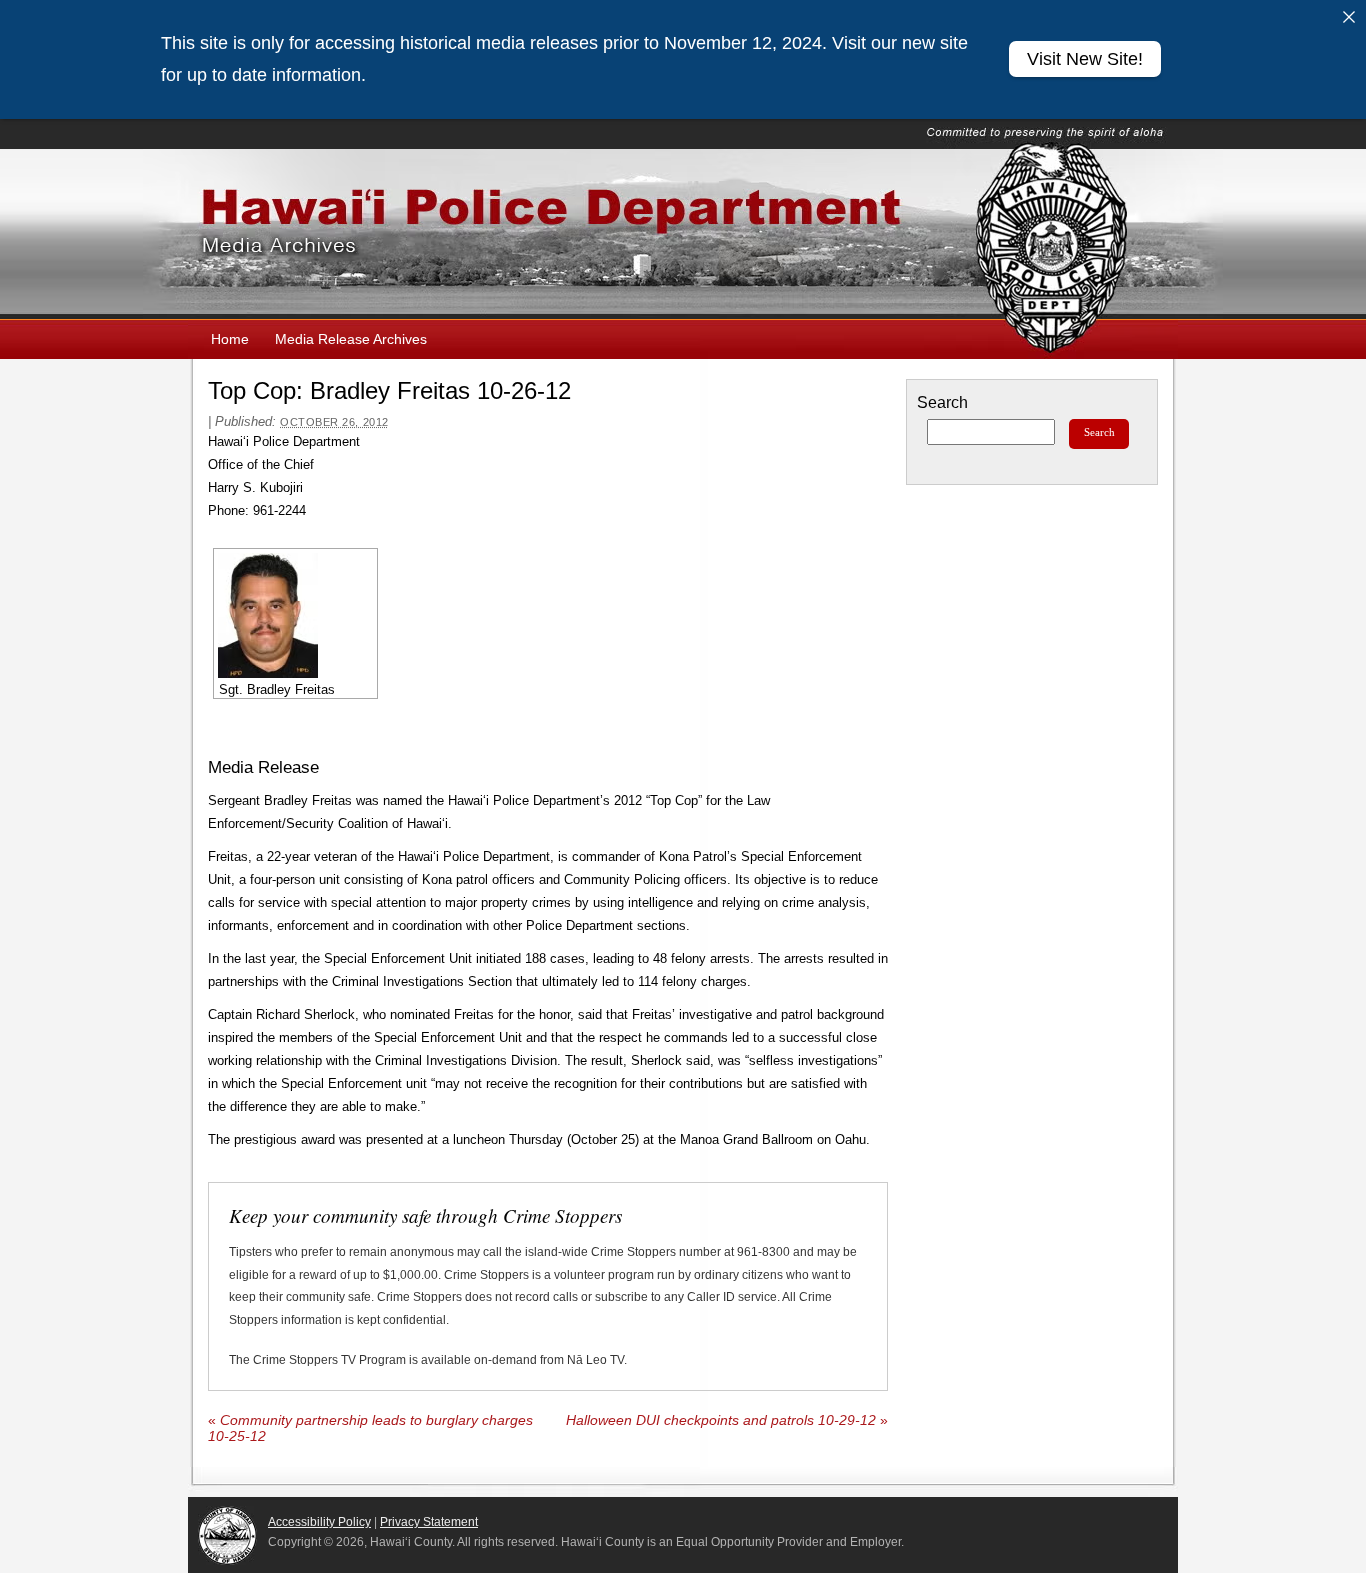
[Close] (1349, 17)
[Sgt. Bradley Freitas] (295, 615)
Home (230, 339)
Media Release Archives (351, 339)
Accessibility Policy (319, 1522)
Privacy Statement (429, 1522)
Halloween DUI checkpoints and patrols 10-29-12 (727, 1420)
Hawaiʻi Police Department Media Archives (683, 234)
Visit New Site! (1085, 59)
